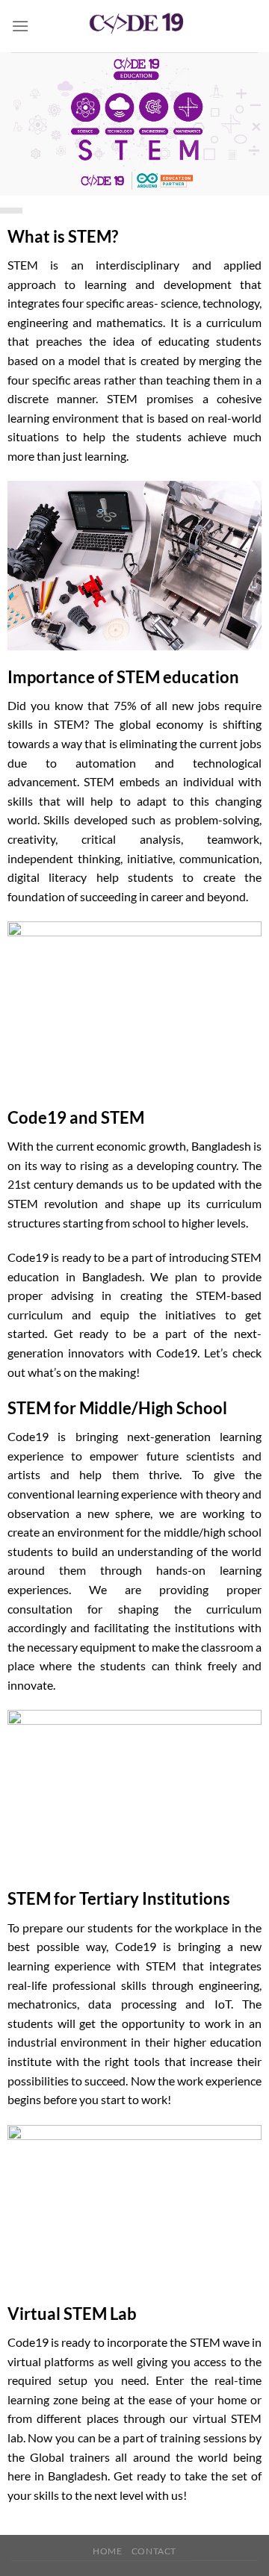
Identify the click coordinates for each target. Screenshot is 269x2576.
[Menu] (20, 26)
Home (107, 2551)
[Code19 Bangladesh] (134, 26)
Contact (154, 2551)
